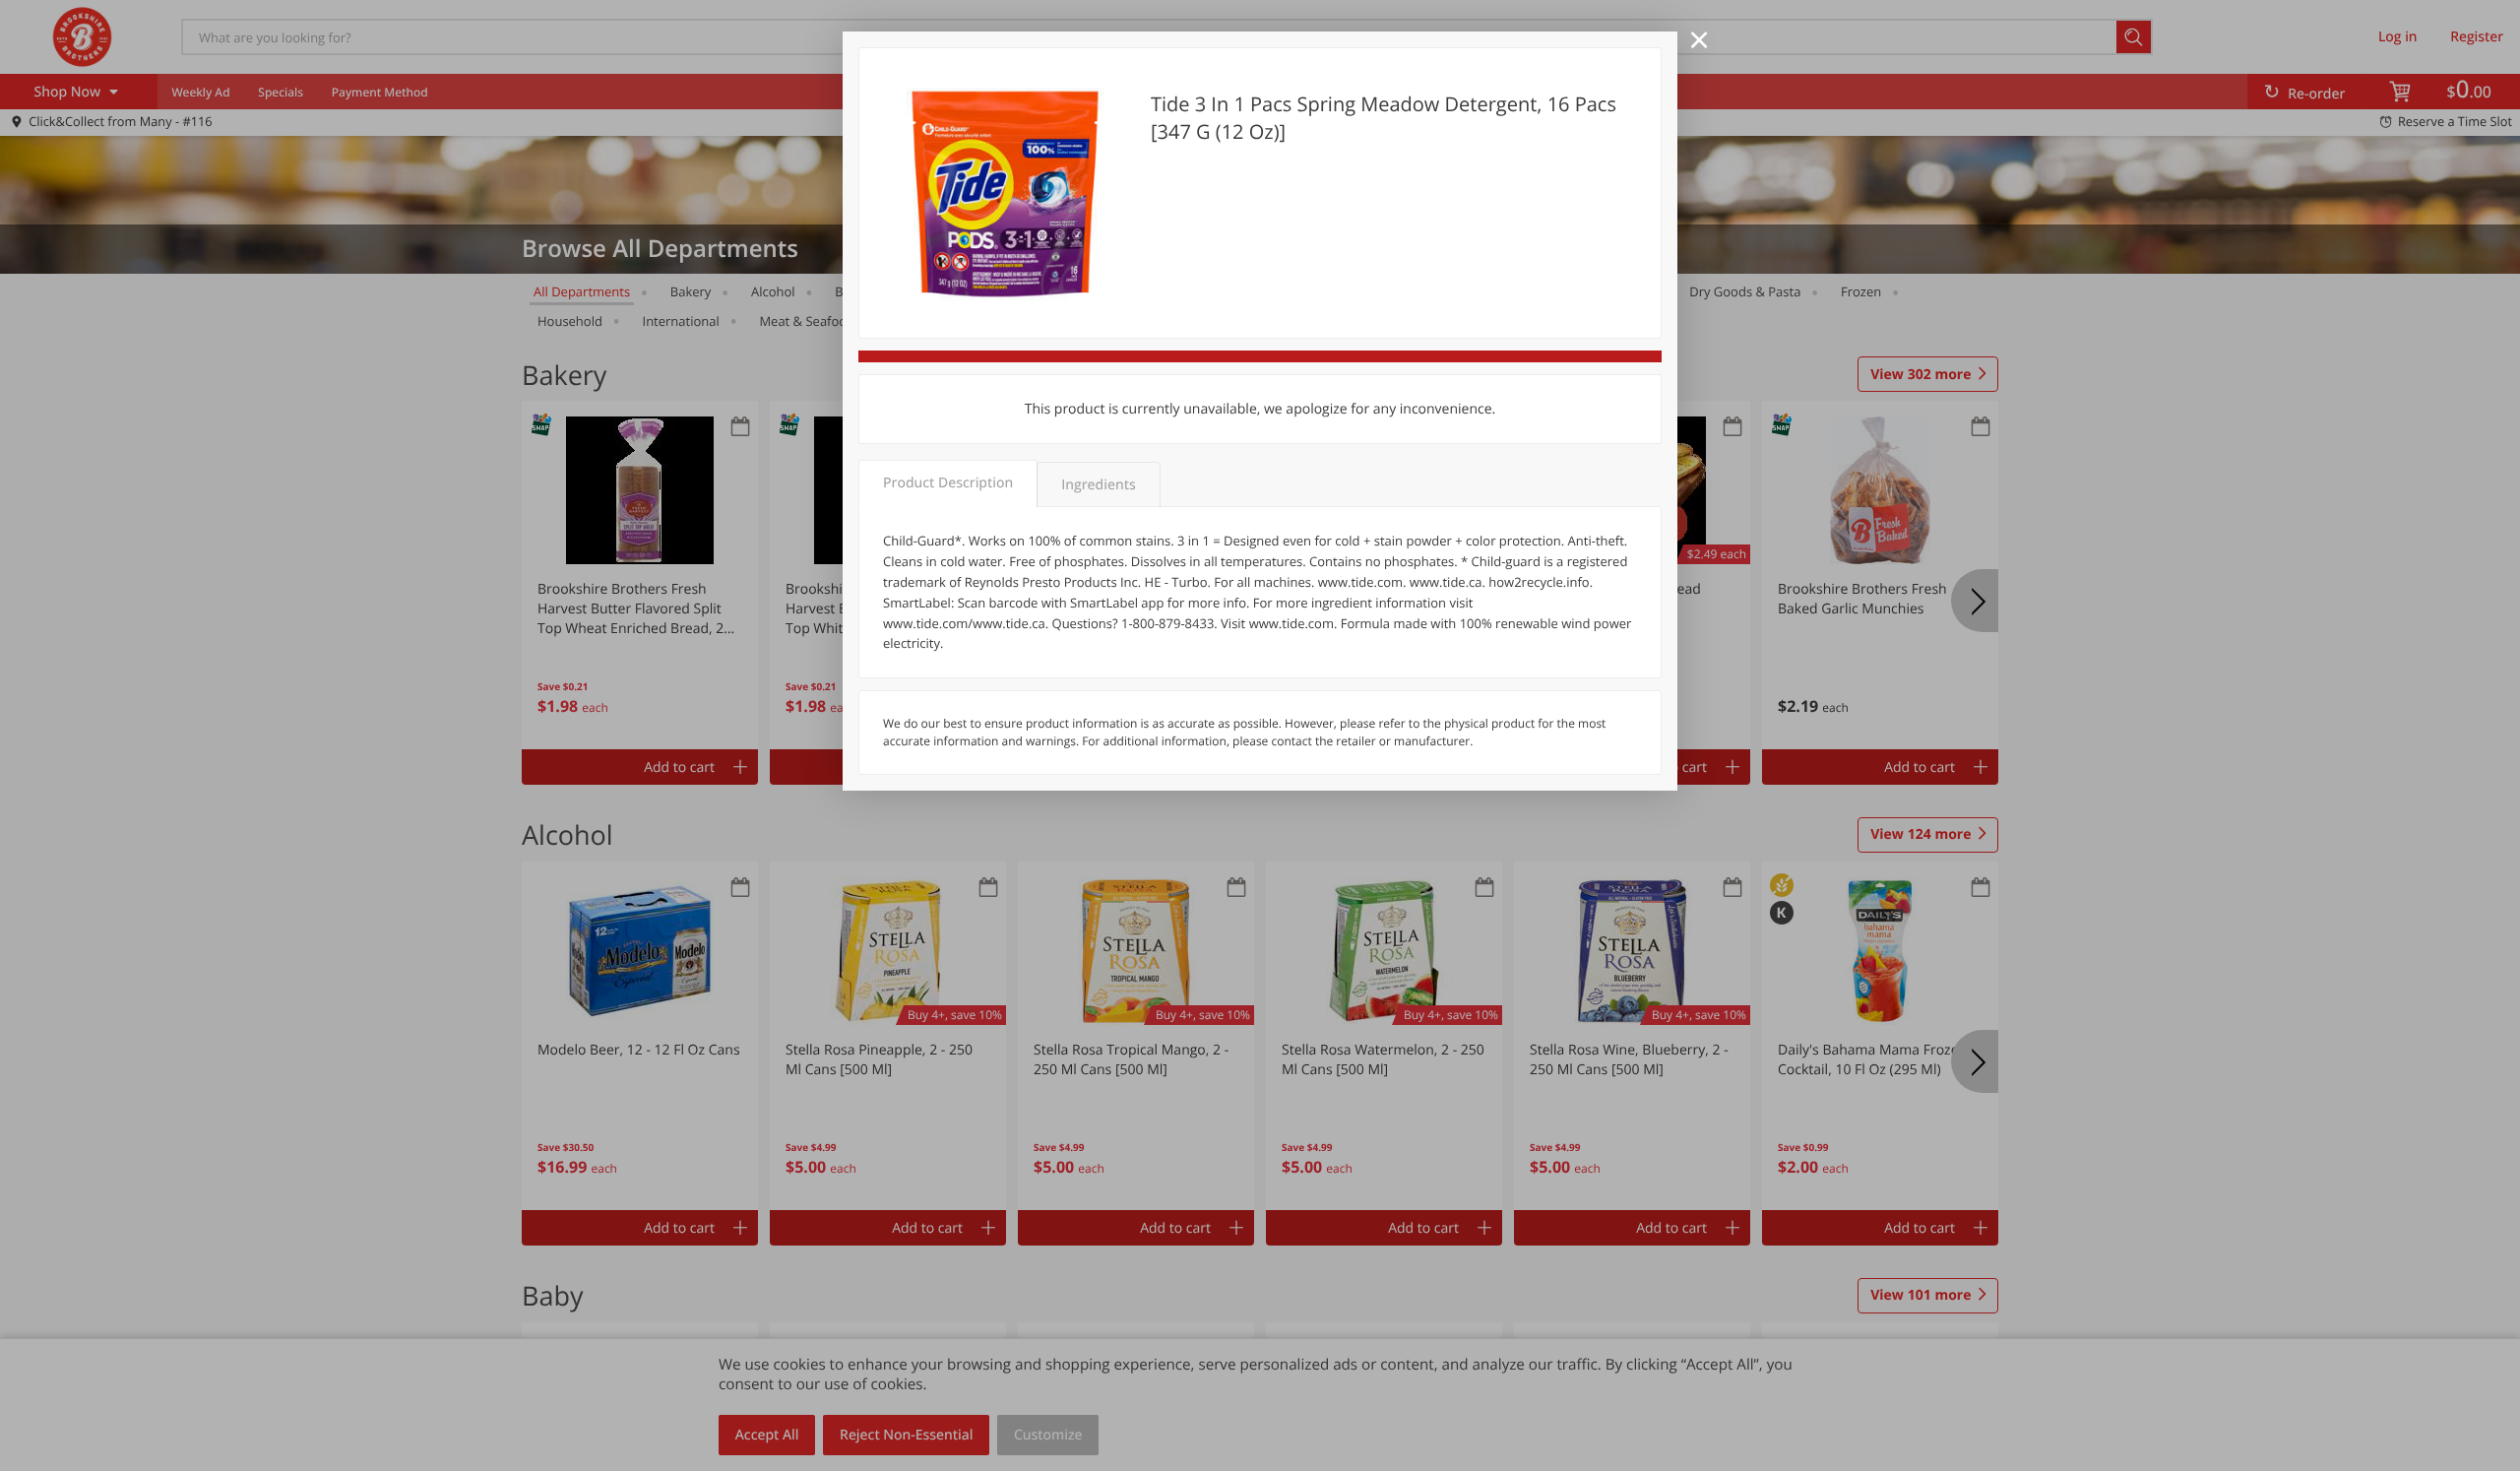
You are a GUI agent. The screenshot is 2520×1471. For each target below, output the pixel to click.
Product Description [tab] (948, 483)
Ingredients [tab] (1098, 485)
